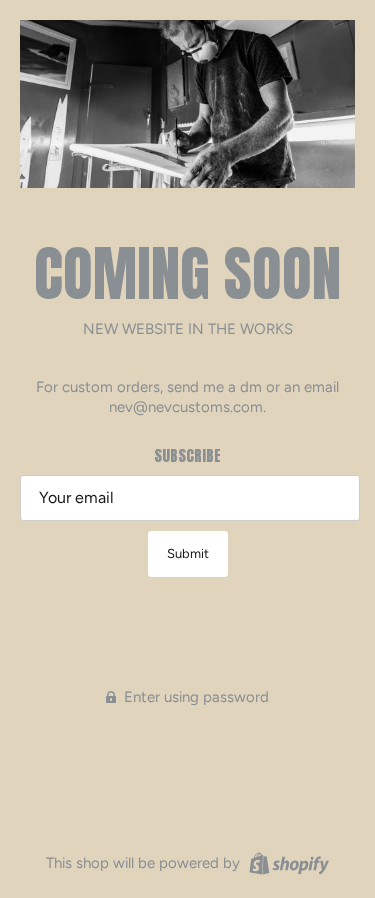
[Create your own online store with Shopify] (286, 862)
